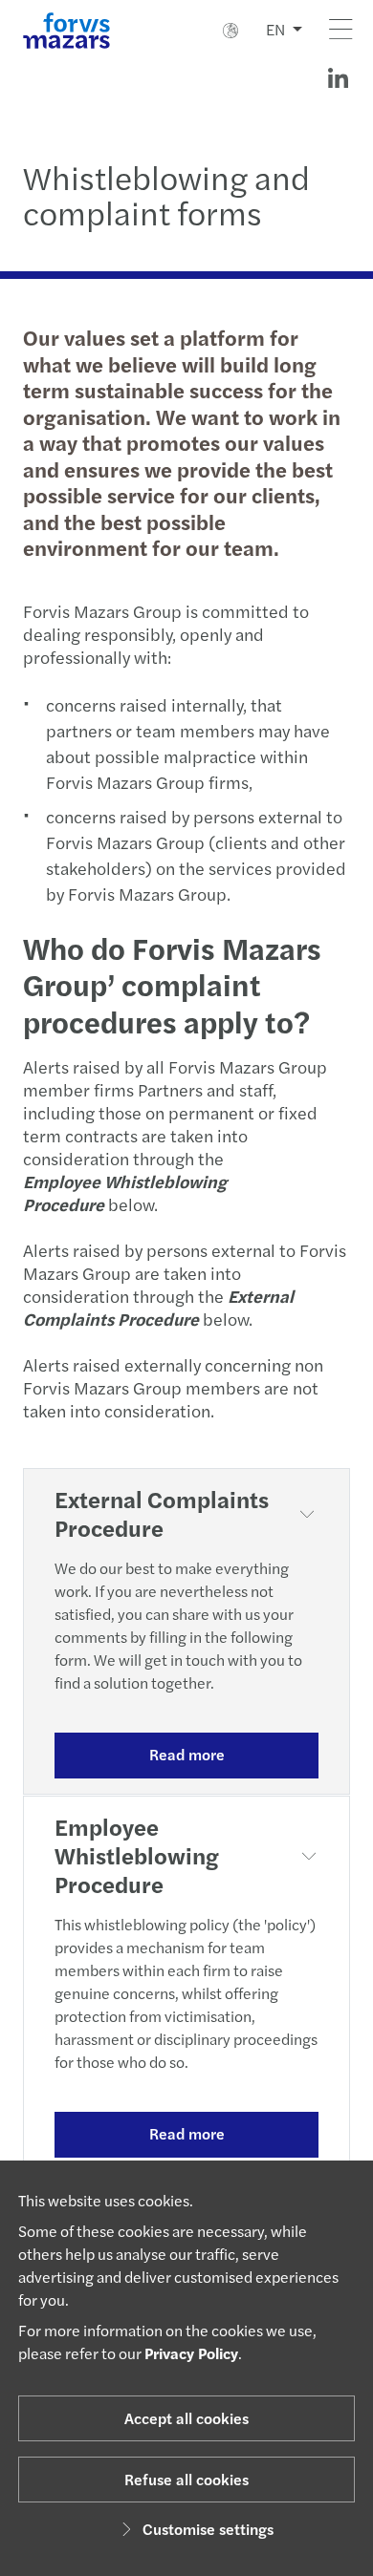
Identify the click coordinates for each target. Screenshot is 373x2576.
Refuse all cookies (186, 2479)
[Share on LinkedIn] (338, 78)
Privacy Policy (191, 2353)
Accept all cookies (186, 2418)
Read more (187, 1754)
